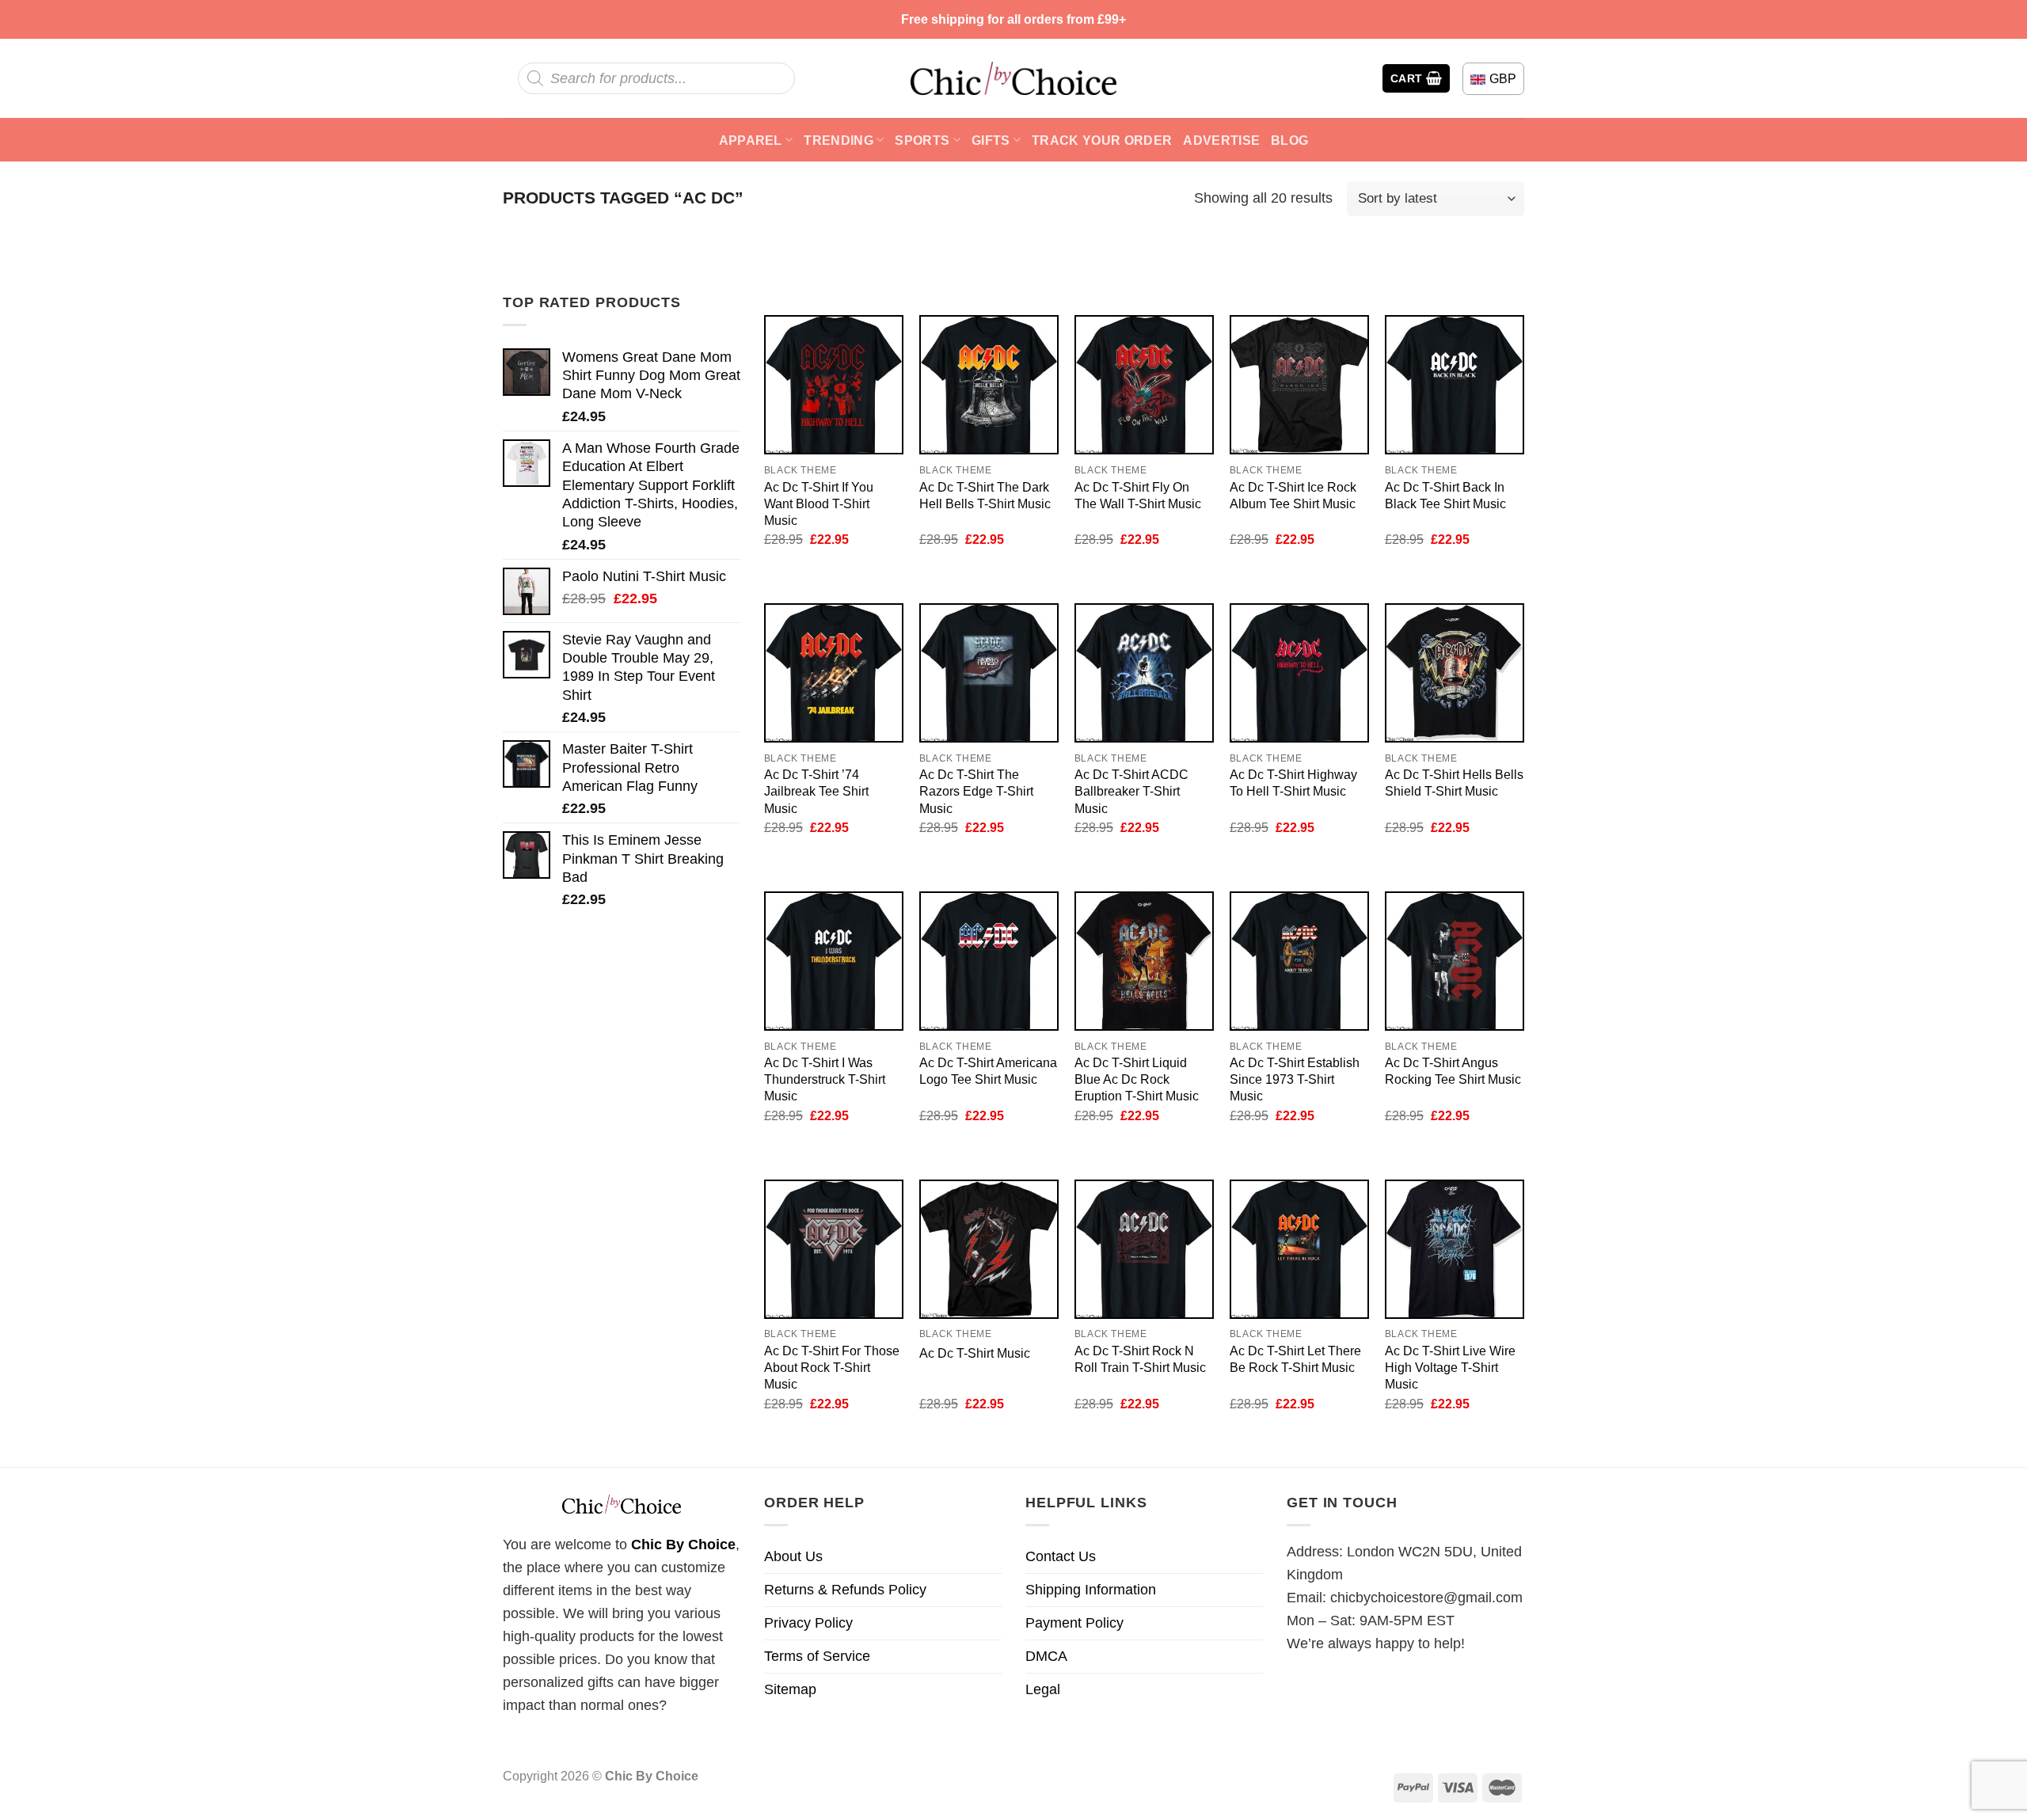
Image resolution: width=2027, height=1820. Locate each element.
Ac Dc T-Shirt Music (975, 1353)
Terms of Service (817, 1656)
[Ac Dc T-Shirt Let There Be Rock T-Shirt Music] (1299, 1249)
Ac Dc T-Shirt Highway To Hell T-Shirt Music (1293, 783)
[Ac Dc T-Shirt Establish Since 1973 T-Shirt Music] (1299, 961)
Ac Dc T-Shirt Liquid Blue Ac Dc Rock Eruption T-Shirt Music (1137, 1079)
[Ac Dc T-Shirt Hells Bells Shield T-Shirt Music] (1455, 673)
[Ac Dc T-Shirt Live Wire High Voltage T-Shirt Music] (1455, 1249)
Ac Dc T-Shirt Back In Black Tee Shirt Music (1445, 495)
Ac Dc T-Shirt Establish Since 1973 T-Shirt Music (1295, 1079)
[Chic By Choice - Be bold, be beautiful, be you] (1013, 78)
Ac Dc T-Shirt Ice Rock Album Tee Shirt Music (1293, 495)
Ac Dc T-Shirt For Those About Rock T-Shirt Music (832, 1367)
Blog (1289, 140)
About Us (793, 1556)
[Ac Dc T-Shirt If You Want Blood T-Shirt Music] (834, 385)
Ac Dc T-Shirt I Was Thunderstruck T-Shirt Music (825, 1079)
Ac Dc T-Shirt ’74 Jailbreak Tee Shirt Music (816, 791)
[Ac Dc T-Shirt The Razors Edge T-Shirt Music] (989, 673)
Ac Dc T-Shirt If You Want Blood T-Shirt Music (819, 503)
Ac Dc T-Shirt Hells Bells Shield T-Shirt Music (1454, 783)
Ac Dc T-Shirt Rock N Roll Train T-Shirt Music (1140, 1359)
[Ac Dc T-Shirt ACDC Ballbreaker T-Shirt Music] (1144, 673)
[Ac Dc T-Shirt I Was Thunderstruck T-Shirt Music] (834, 961)
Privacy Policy (808, 1623)
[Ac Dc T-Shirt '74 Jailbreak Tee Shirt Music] (834, 673)
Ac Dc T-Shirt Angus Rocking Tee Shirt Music (1453, 1071)
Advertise (1221, 140)
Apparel (751, 140)
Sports (922, 140)
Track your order (1102, 140)
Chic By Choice (683, 1545)
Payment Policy (1074, 1623)
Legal (1043, 1689)
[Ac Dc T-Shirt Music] (989, 1249)
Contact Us (1061, 1556)
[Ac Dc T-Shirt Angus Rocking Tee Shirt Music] (1455, 961)
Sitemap (790, 1689)
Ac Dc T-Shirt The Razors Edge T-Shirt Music (976, 791)
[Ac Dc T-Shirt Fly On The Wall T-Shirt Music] (1144, 385)
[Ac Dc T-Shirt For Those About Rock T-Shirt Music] (834, 1249)
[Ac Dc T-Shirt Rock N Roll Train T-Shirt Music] (1144, 1249)
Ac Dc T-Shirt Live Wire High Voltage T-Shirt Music (1450, 1367)
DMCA (1046, 1656)
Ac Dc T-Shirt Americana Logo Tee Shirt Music (988, 1071)
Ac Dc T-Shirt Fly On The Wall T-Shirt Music (1138, 495)
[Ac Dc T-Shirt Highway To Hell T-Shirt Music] (1299, 673)
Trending (839, 140)
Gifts (991, 140)
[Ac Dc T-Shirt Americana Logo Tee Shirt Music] (989, 961)
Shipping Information (1091, 1590)
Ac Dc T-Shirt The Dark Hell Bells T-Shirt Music (985, 495)
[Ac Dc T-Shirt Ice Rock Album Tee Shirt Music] (1299, 385)
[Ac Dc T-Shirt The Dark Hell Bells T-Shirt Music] (989, 385)
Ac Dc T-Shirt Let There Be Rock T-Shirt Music (1295, 1359)
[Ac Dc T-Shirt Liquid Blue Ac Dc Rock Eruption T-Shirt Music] (1144, 961)
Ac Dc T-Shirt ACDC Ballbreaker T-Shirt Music (1131, 791)
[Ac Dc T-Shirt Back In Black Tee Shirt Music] (1455, 385)
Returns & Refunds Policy (845, 1590)
